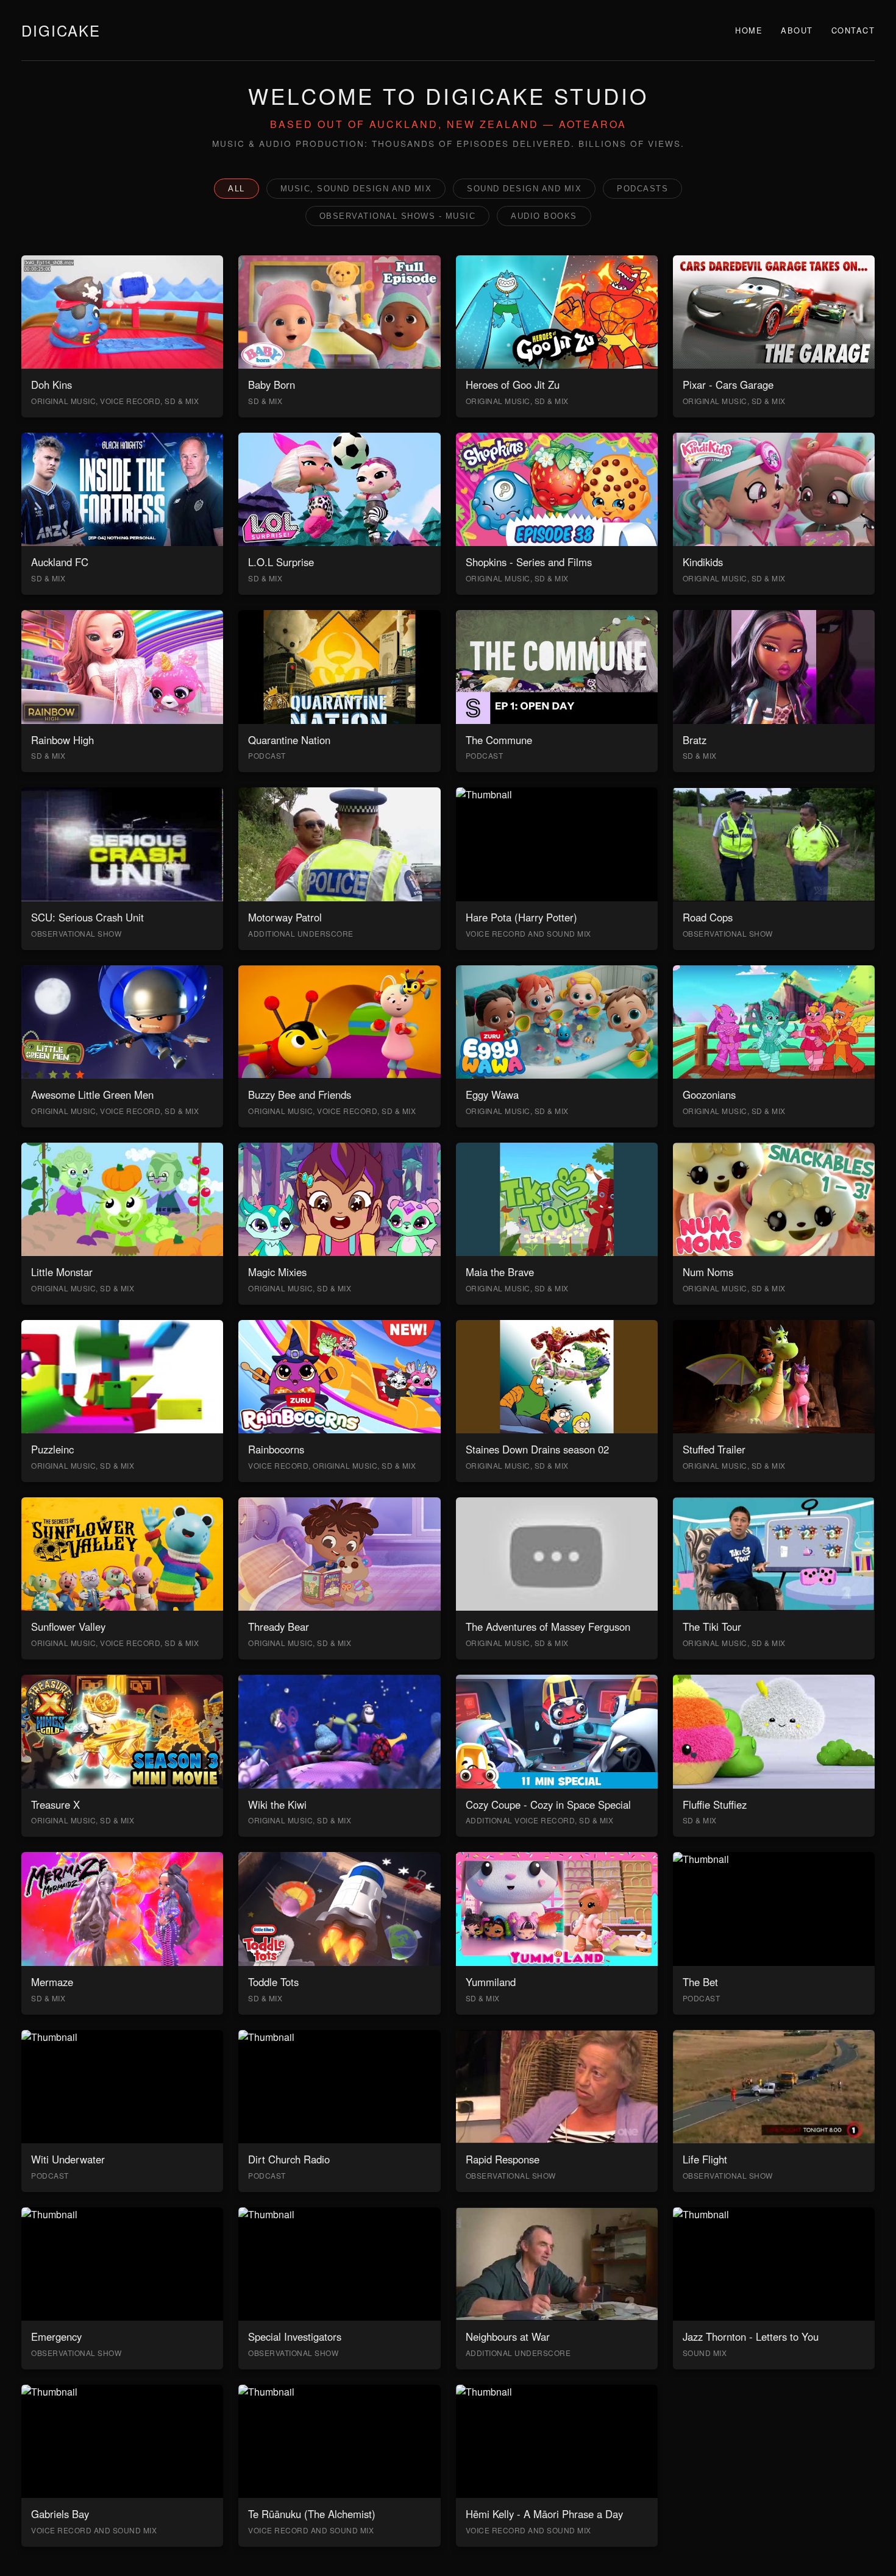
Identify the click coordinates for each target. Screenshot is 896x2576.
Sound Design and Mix (524, 189)
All (236, 189)
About (797, 30)
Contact (853, 30)
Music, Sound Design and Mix (356, 189)
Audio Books (544, 216)
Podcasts (642, 189)
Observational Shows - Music (398, 216)
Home (749, 30)
